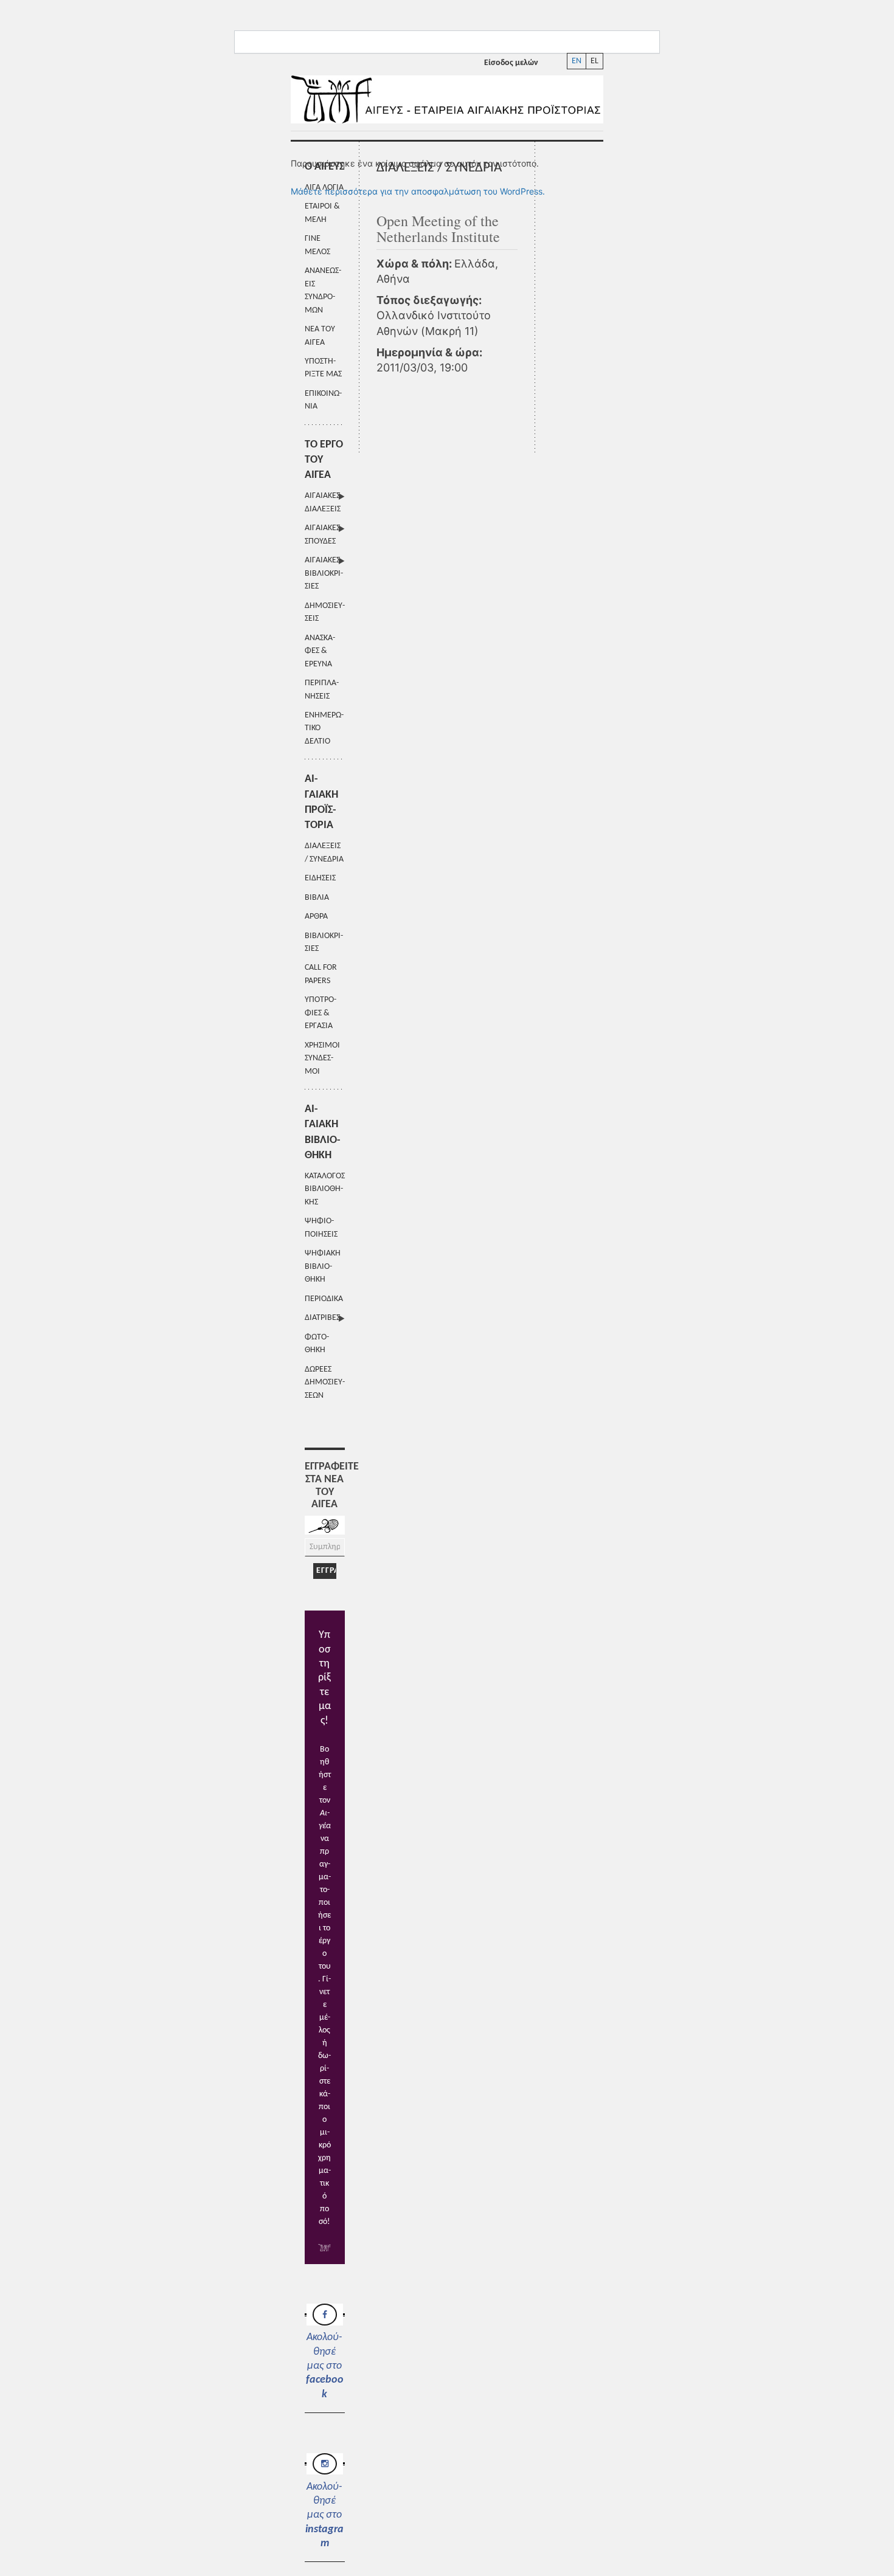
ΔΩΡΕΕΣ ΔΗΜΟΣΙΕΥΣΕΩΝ (325, 1383)
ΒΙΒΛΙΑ (317, 898)
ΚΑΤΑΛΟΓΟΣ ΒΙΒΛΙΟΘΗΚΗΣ (325, 1189)
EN (577, 61)
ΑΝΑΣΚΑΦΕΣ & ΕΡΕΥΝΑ (320, 651)
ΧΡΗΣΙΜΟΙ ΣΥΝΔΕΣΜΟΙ (322, 1058)
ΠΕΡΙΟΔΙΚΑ (324, 1299)
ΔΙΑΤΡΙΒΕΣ (322, 1318)
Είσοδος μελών (511, 63)
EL (594, 61)
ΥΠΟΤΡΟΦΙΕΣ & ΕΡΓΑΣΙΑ (321, 1013)
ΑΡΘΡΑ (316, 917)
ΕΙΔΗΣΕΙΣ (320, 878)
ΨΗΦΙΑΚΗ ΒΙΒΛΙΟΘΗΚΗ (323, 1266)
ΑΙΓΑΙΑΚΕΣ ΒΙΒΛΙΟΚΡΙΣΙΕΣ (324, 573)
